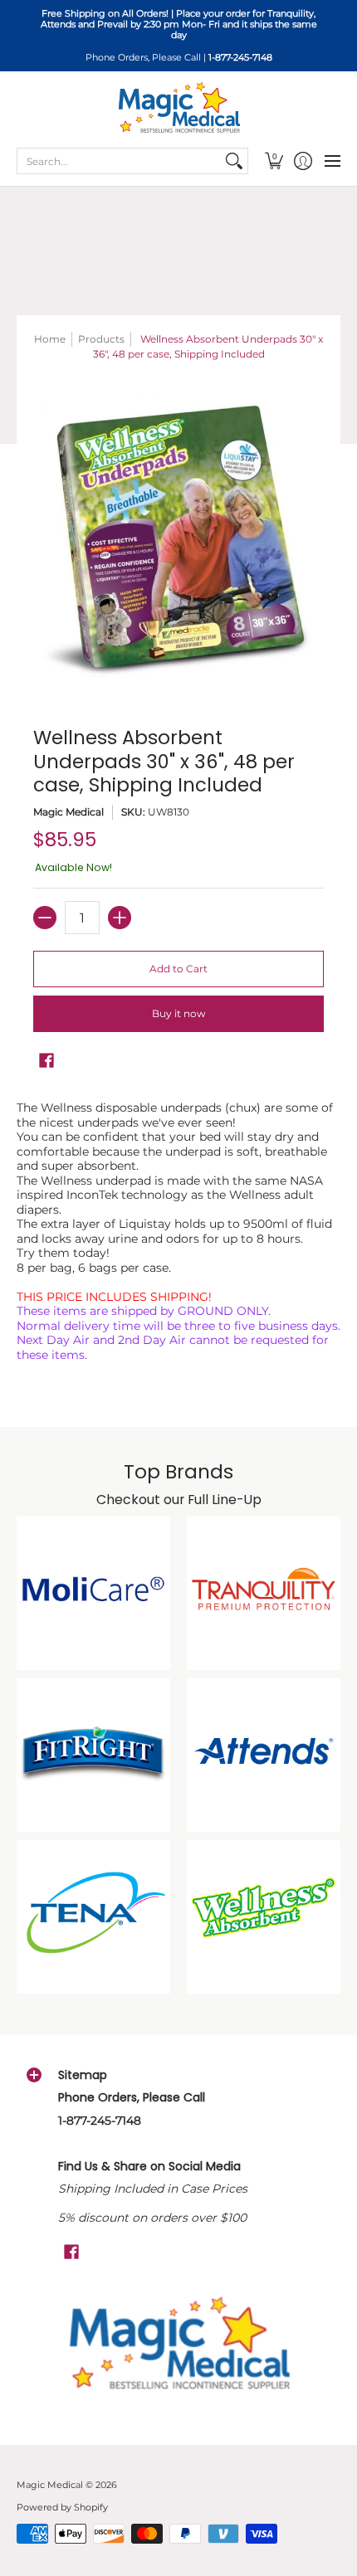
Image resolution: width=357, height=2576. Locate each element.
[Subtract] (45, 918)
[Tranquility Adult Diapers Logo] (264, 1593)
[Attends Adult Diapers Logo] (264, 1755)
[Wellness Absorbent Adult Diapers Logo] (264, 1917)
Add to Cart (178, 969)
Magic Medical (68, 812)
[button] (274, 161)
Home (50, 339)
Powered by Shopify (62, 2508)
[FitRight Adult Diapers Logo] (93, 1755)
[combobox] (119, 161)
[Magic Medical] (178, 108)
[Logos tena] (93, 1917)
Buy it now (179, 1013)
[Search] (234, 161)
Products (101, 339)
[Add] (120, 918)
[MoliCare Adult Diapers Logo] (93, 1593)
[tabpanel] (178, 1235)
